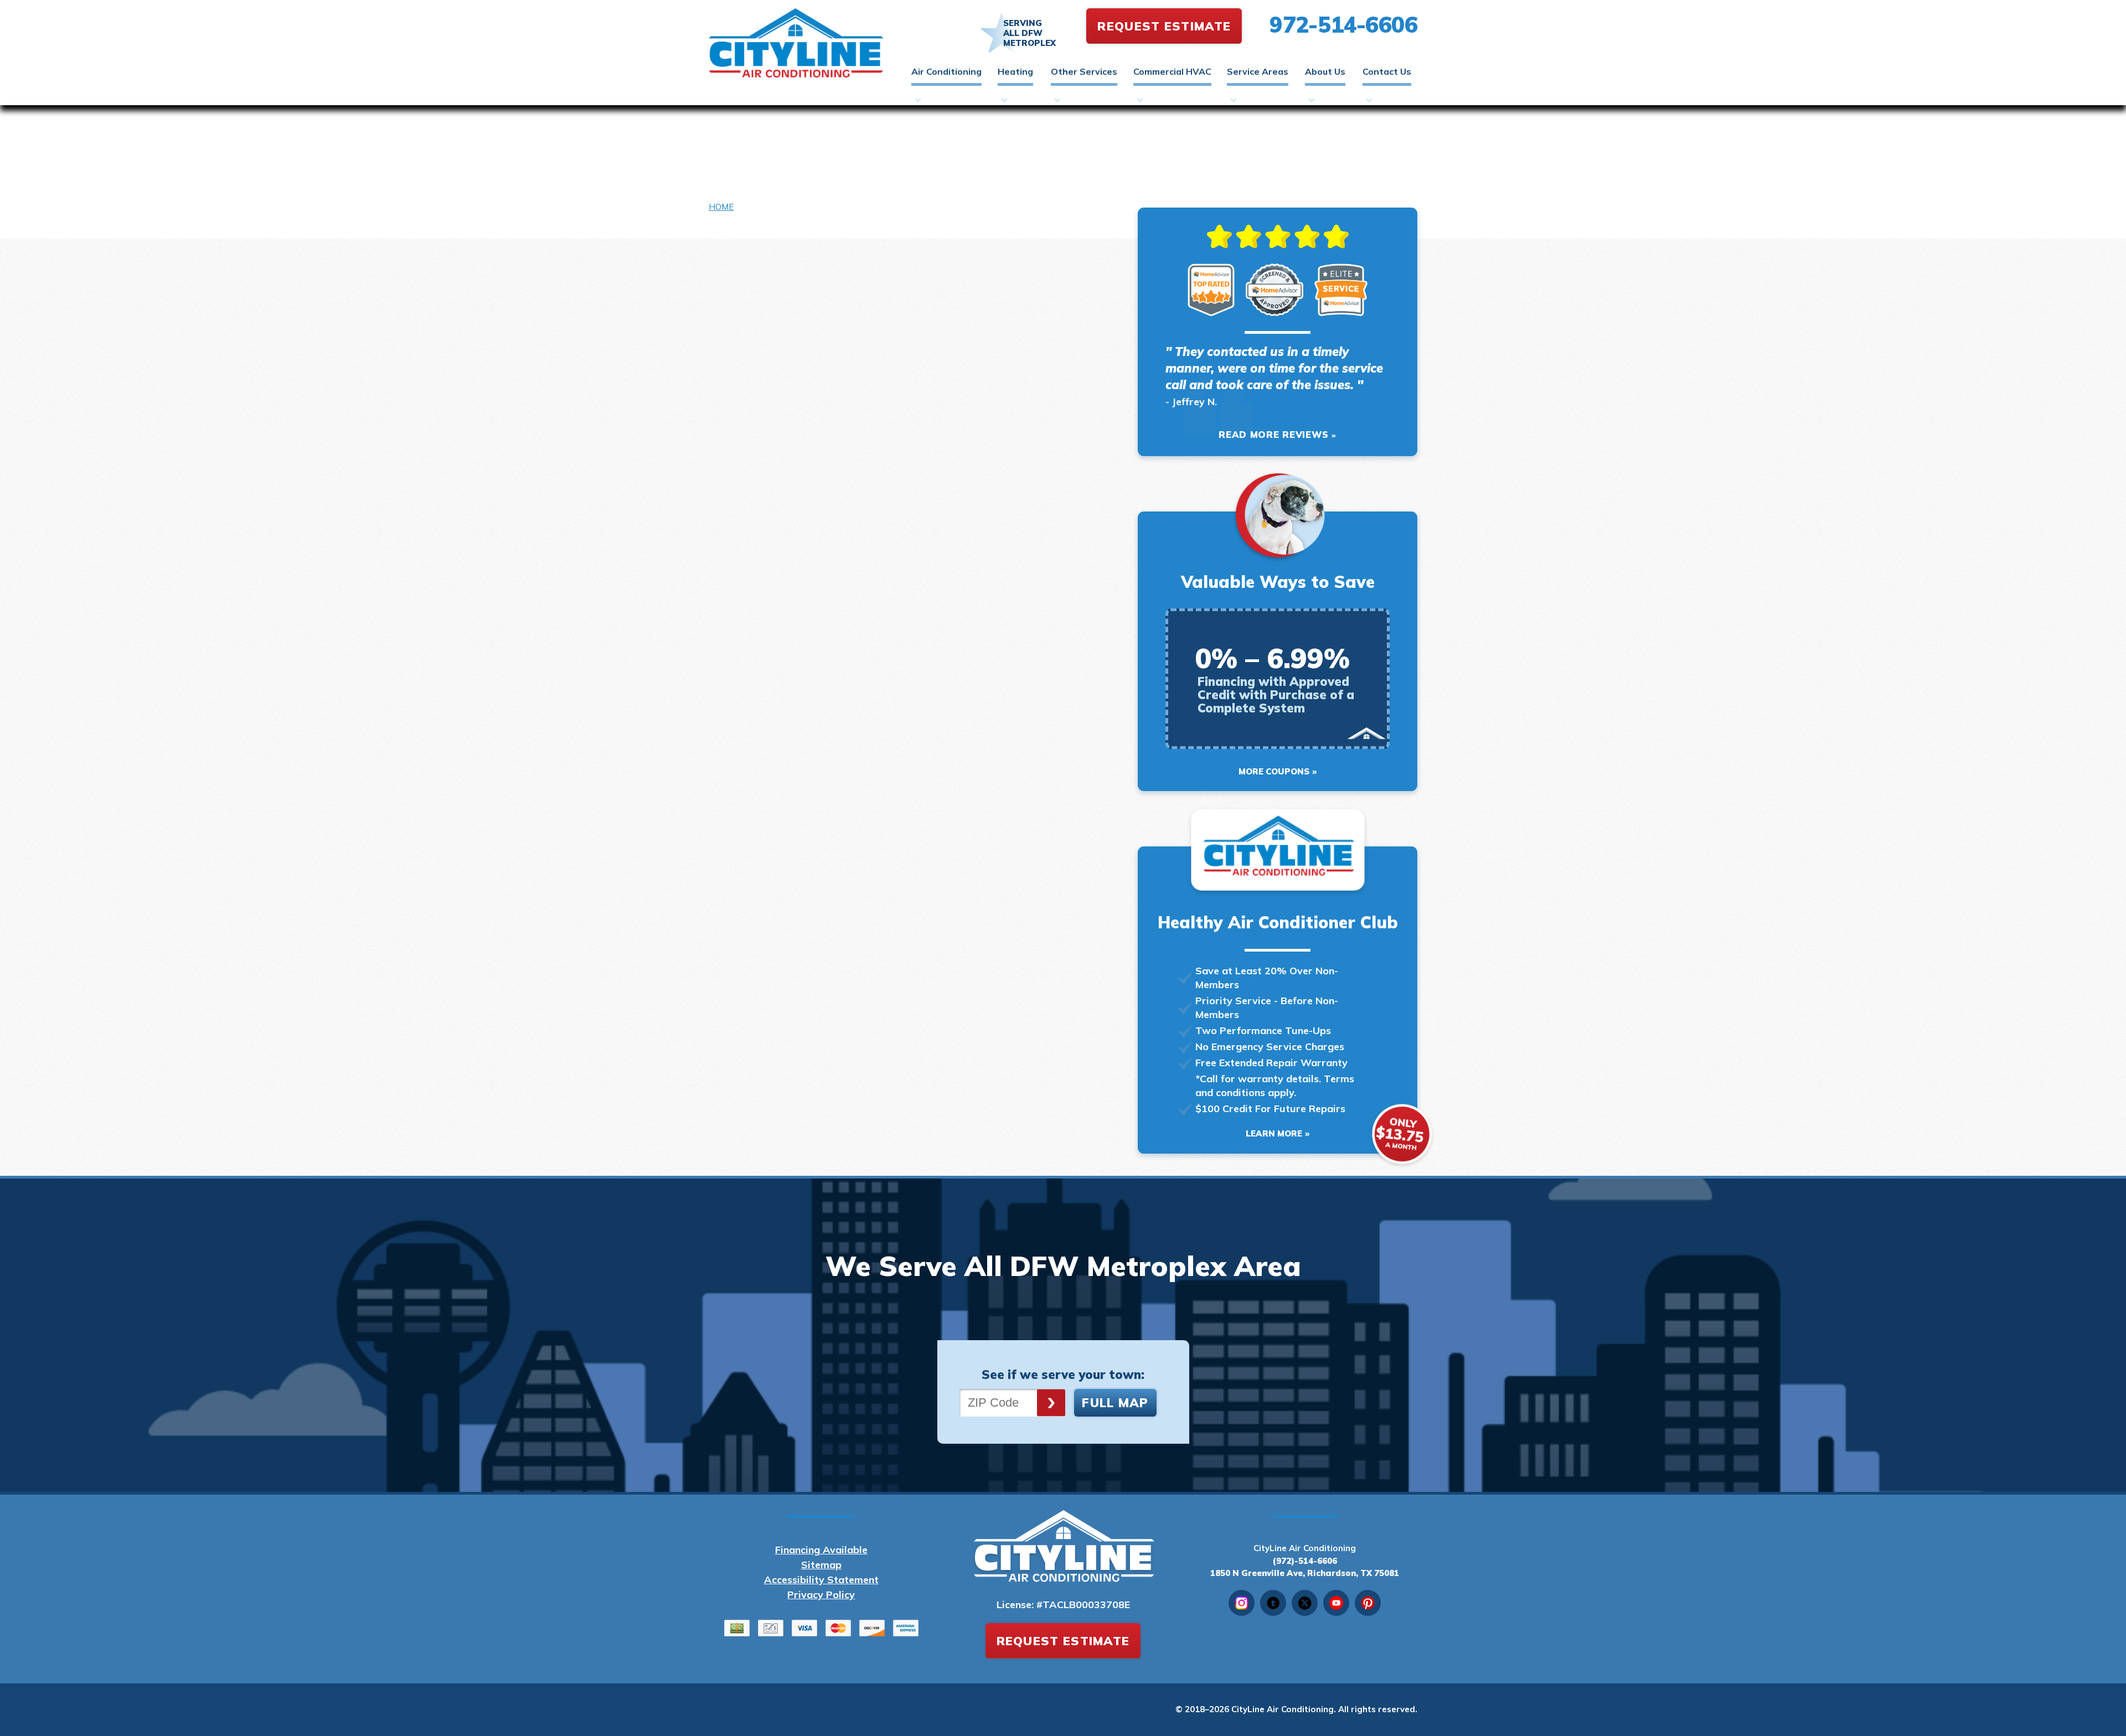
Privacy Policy (821, 1595)
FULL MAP (1115, 1403)
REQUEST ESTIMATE (1164, 26)
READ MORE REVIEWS (1274, 434)
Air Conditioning (946, 71)
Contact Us (1387, 71)
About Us (1325, 71)
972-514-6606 (1343, 24)
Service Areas (1258, 71)
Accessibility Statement (821, 1580)
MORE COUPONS (1274, 771)
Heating (1015, 71)
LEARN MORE (1274, 1133)
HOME (721, 207)
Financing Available (821, 1550)
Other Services (1084, 71)
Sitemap (821, 1565)
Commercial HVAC (1172, 71)
